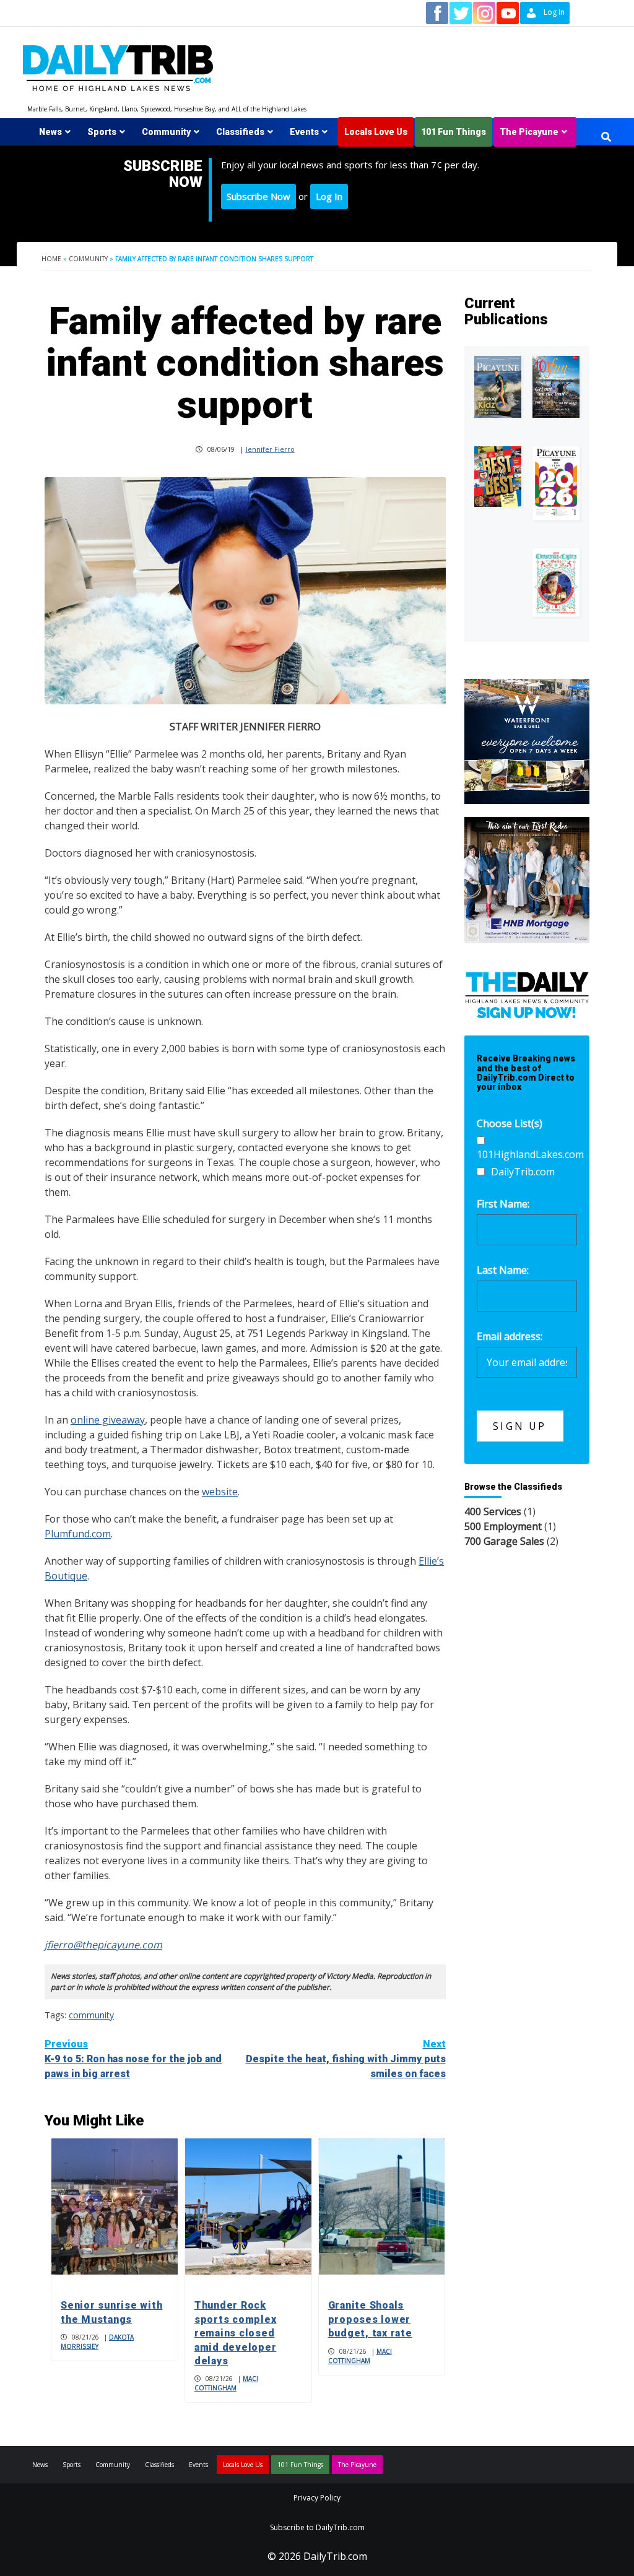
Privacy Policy (317, 2498)
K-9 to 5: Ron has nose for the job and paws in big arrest (133, 2059)
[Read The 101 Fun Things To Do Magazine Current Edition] (556, 387)
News (50, 132)
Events (304, 132)
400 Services (493, 1511)
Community (166, 132)
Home (51, 259)
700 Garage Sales (504, 1541)
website (220, 1492)
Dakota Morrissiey (97, 2342)
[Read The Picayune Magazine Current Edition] (498, 387)
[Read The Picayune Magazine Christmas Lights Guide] (556, 582)
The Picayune (529, 132)
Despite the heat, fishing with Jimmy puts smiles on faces (346, 2059)
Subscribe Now (258, 196)
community (91, 2015)
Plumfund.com (78, 1534)
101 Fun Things (454, 132)
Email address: (510, 1336)
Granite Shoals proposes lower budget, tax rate (370, 2319)
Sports (102, 132)
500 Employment (503, 1526)
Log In (329, 196)
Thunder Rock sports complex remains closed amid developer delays (236, 2333)
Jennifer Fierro (270, 449)
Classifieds (240, 132)
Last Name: (503, 1270)
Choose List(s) (510, 1123)
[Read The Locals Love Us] (498, 477)
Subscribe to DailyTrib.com (317, 2527)
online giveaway (108, 1420)
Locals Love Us (376, 132)
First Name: (503, 1204)
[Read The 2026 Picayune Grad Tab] (556, 483)
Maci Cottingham (226, 2383)
